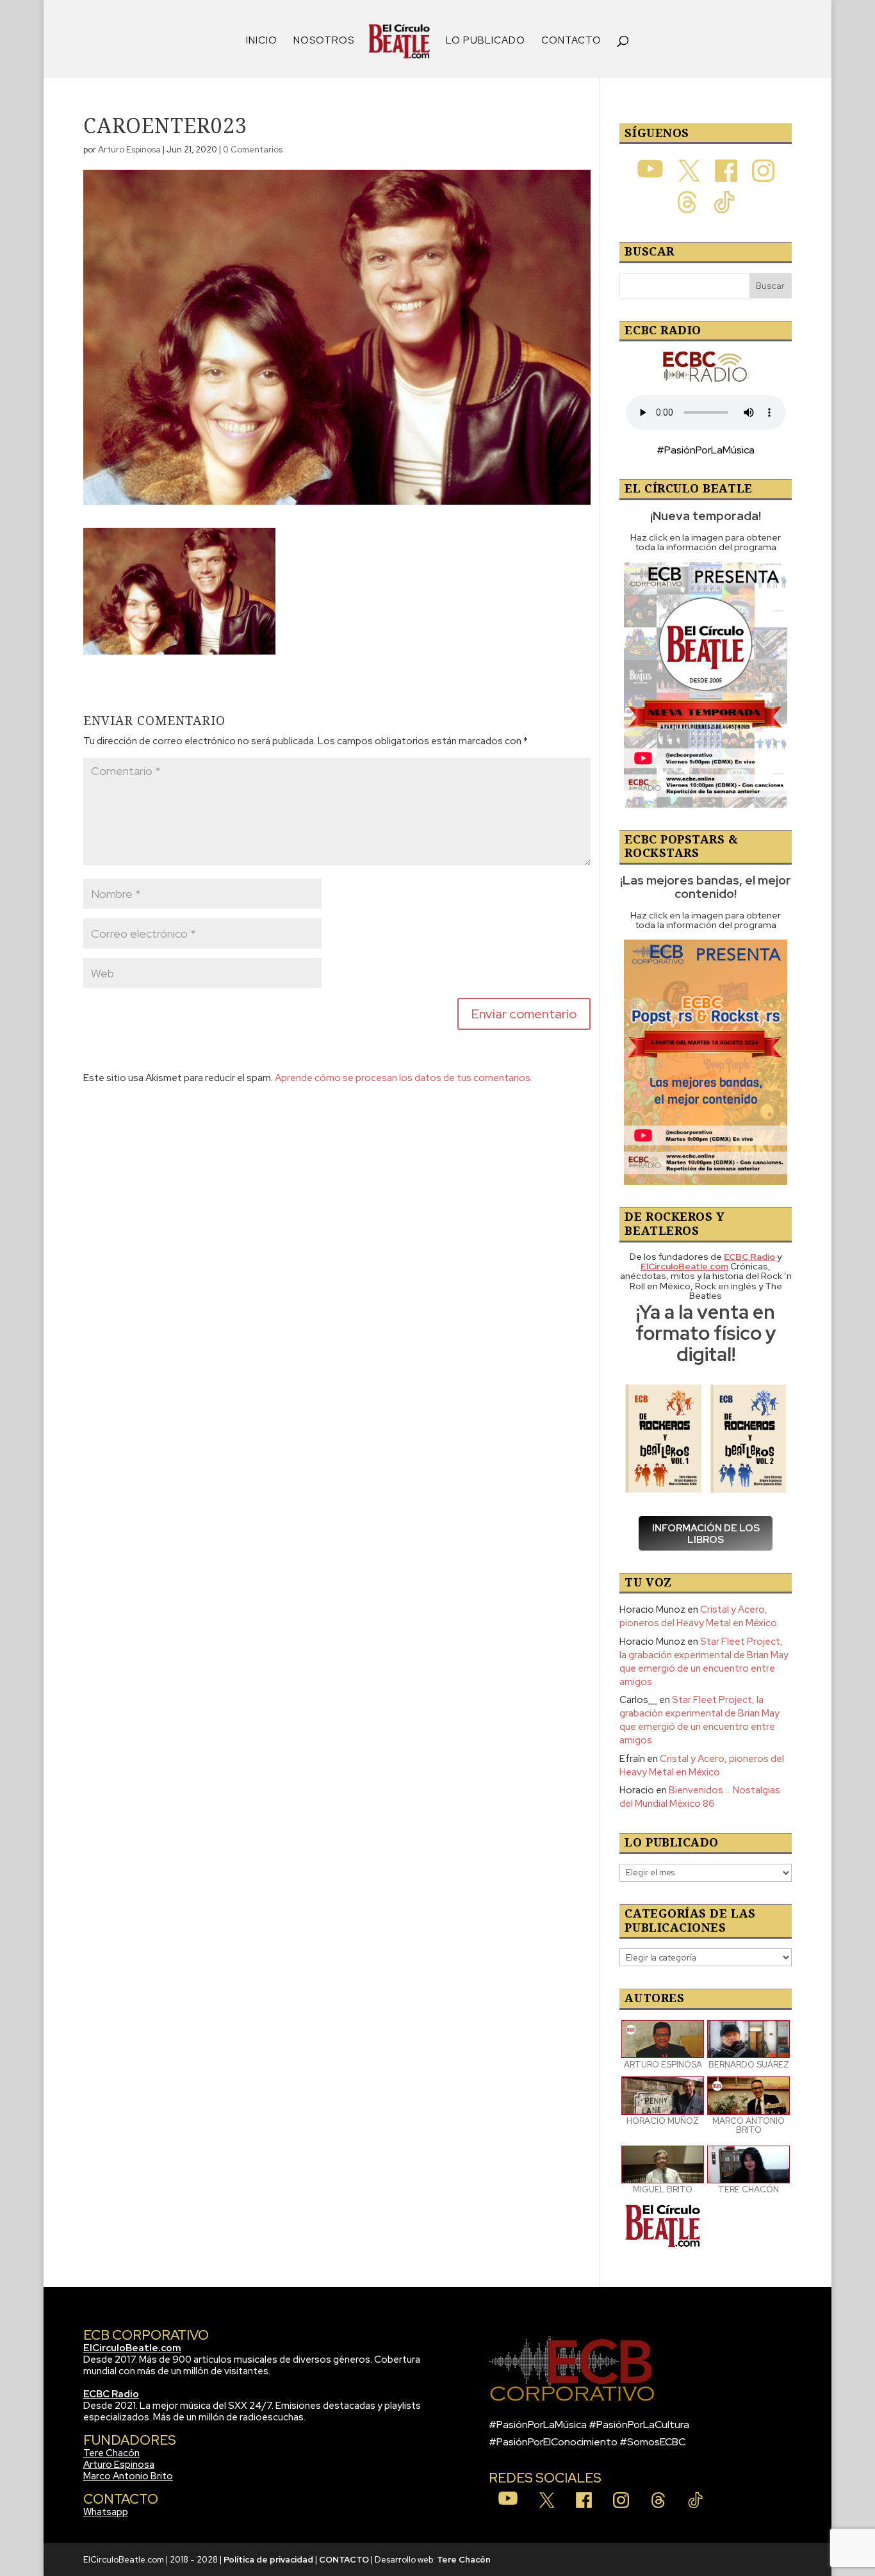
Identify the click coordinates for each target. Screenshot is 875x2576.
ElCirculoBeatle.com (132, 2348)
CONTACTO (571, 41)
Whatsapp (106, 2512)
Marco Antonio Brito (128, 2476)
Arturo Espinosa (129, 150)
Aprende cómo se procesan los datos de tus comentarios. (404, 1078)
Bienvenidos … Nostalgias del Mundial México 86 (700, 1797)
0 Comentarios (253, 150)
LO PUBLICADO (486, 41)
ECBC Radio (111, 2394)
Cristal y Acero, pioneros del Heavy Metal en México (698, 1616)
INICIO (262, 41)
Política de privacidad (268, 2560)
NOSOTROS (324, 41)
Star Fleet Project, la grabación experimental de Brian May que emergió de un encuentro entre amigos (704, 1662)
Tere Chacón (111, 2453)
